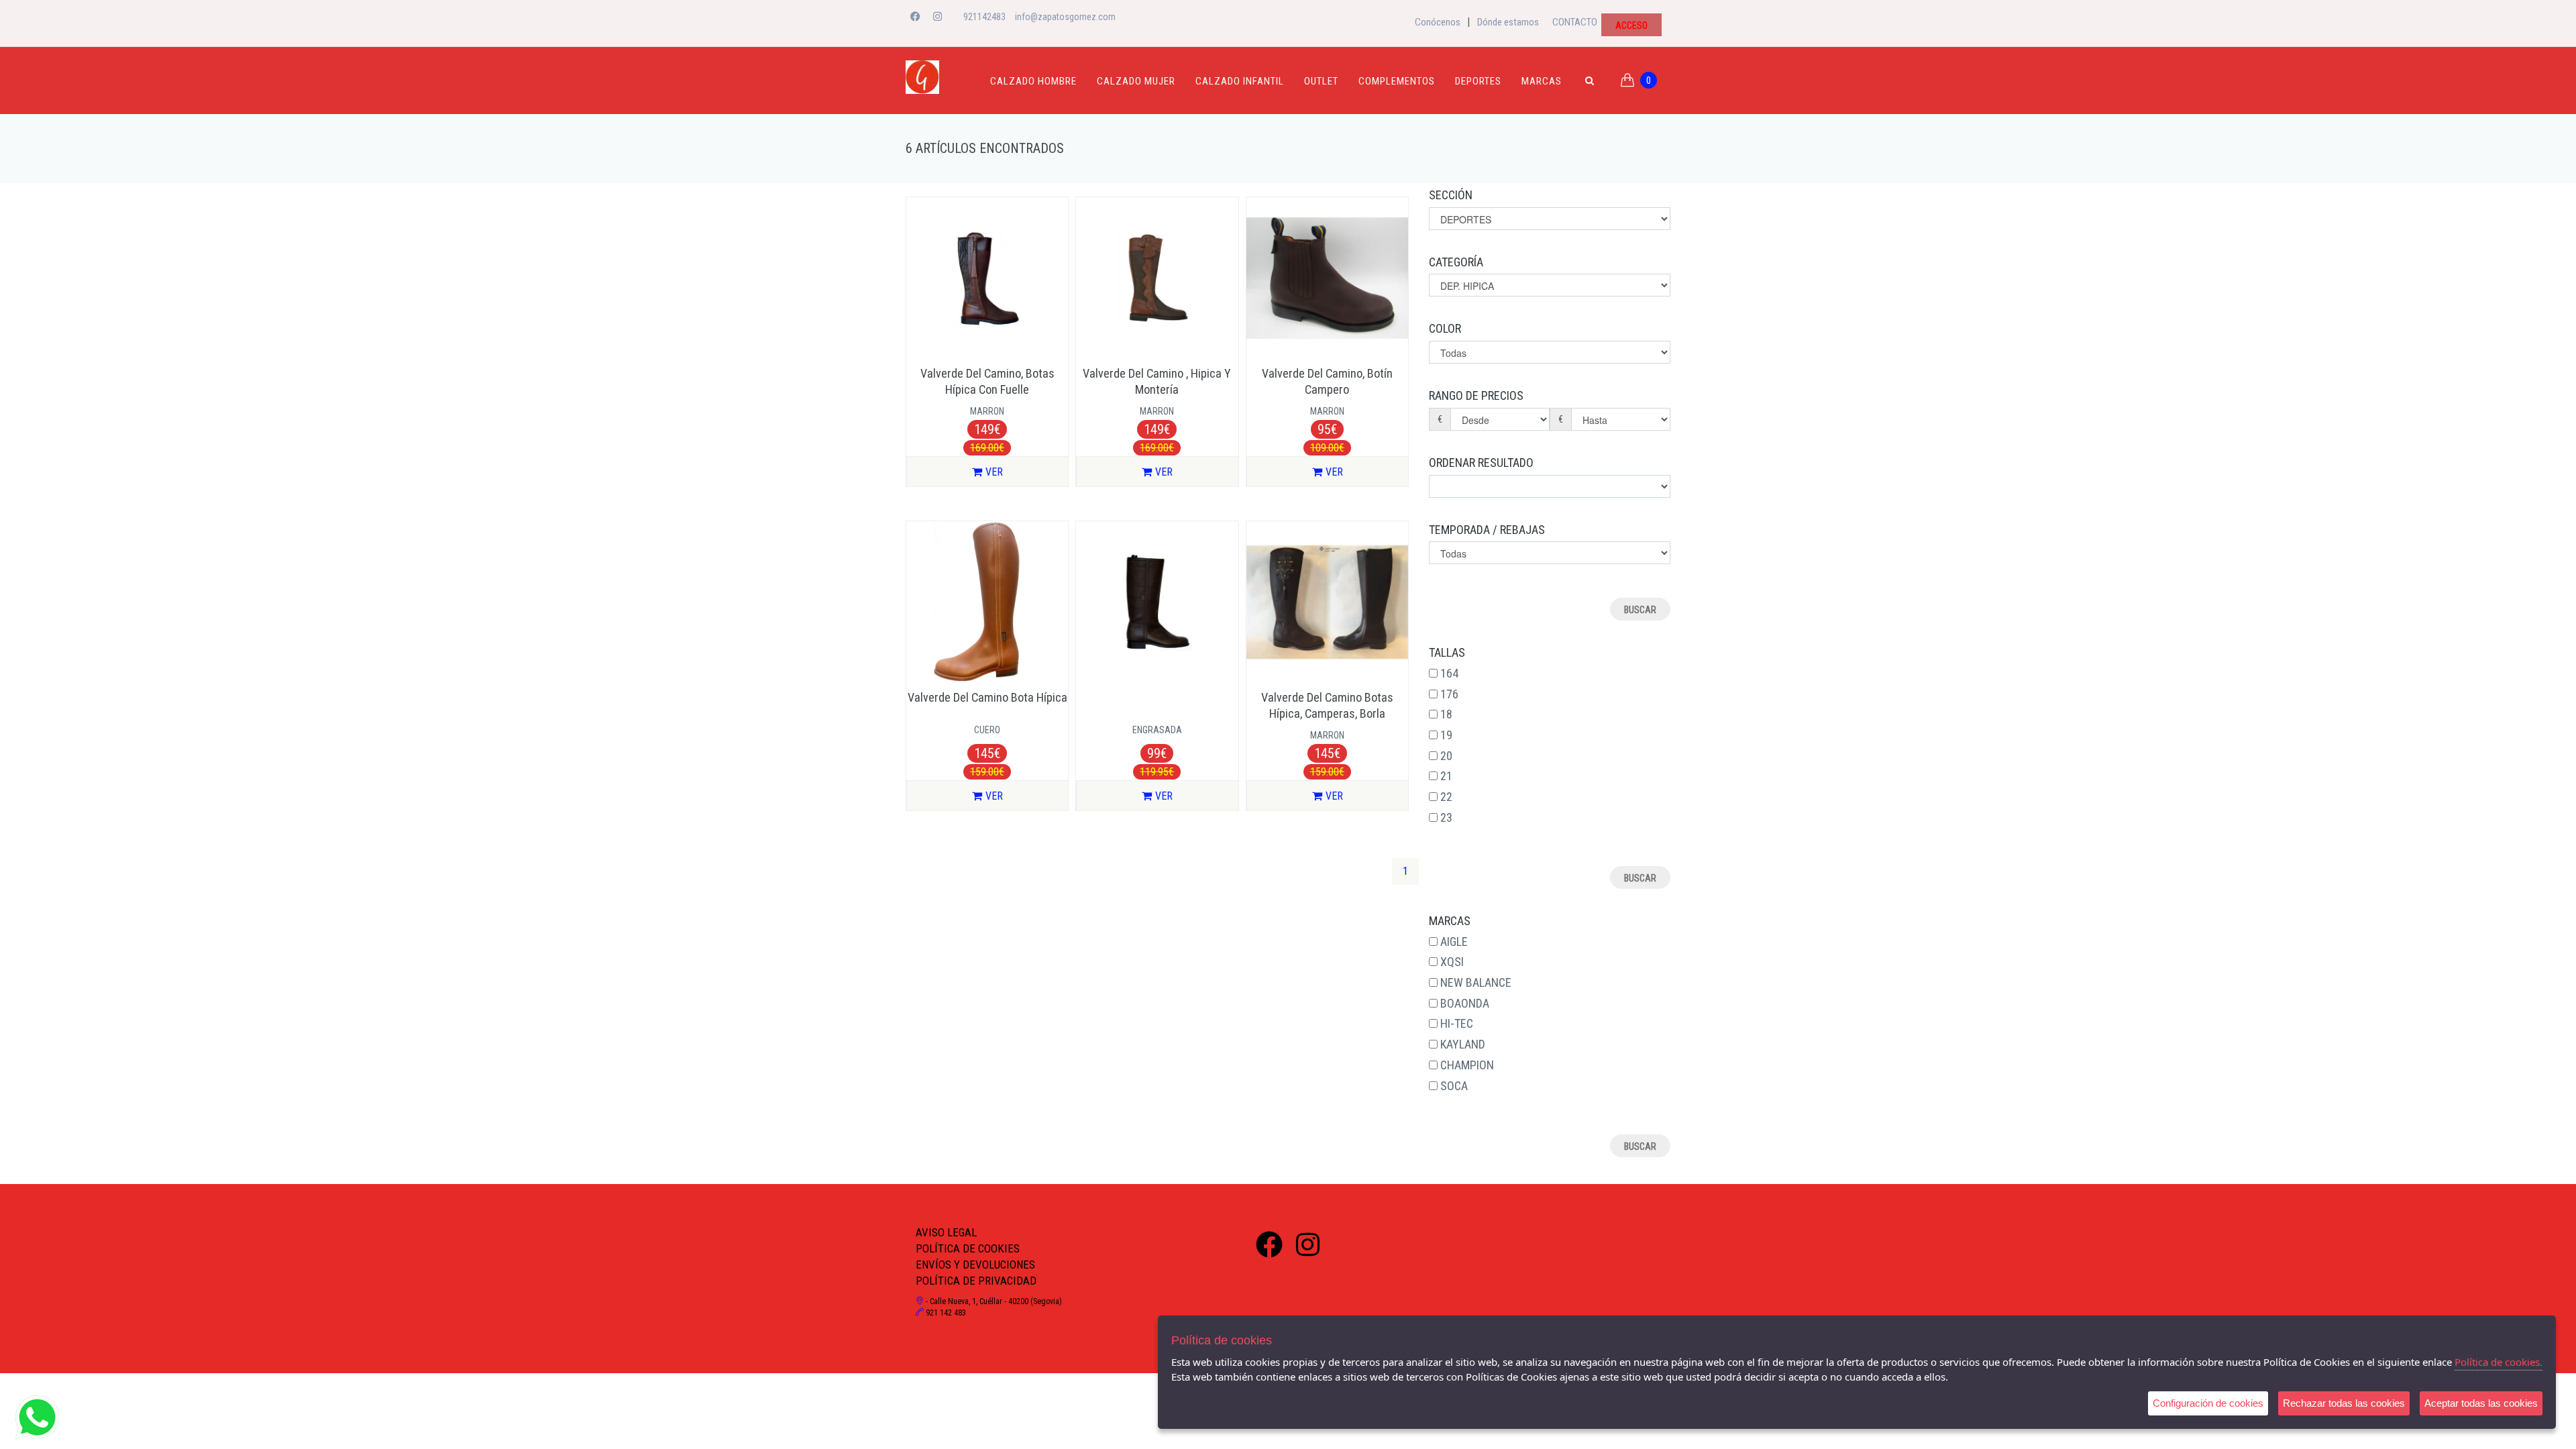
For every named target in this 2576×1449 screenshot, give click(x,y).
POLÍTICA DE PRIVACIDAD (976, 1281)
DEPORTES (1478, 81)
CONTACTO (1575, 22)
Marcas (1542, 81)
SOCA (1454, 1086)
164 (1449, 673)
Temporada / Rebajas (1487, 530)
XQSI (1452, 962)
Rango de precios (1476, 395)
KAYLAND (1463, 1044)
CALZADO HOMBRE (1033, 81)
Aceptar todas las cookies (2481, 1403)
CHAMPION (1467, 1065)
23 (1446, 817)
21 (1446, 776)
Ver (994, 472)
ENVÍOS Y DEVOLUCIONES (975, 1265)
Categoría (1456, 262)
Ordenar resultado (1481, 463)
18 (1446, 714)
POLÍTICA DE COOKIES (968, 1248)
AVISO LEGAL (946, 1232)
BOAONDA (1465, 1003)
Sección (1451, 195)
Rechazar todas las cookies (2344, 1403)
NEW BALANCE (1476, 982)
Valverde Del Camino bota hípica (987, 697)
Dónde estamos (1508, 22)
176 (1449, 694)
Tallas (1447, 652)
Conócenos (1438, 22)
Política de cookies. (2499, 1362)
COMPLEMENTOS (1397, 81)
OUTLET (1321, 81)
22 (1446, 797)
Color (1445, 328)
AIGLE (1454, 942)
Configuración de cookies (2208, 1403)
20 (1446, 756)
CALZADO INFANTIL (1240, 81)
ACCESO (1631, 25)
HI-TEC (1457, 1023)
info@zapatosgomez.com (1065, 17)
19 (1446, 735)
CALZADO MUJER (1136, 81)
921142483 (984, 17)
